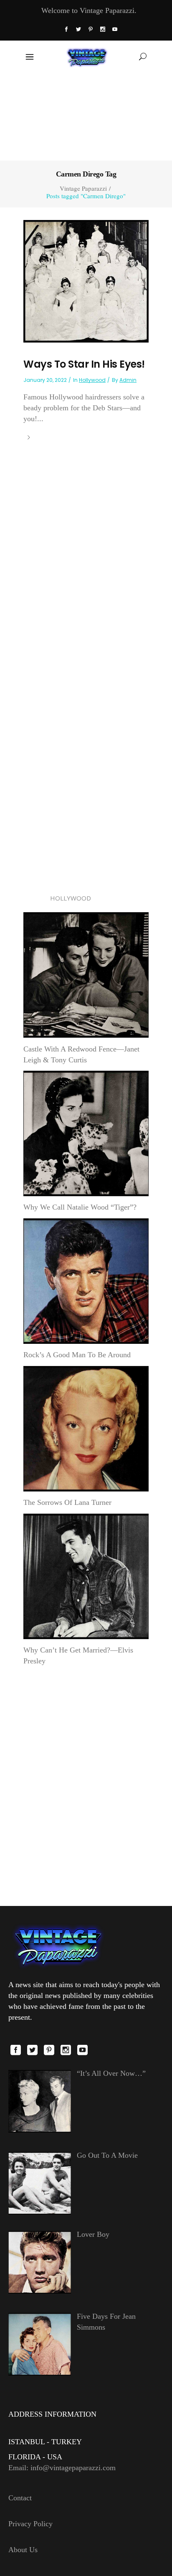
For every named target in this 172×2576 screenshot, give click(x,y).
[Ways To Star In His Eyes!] (86, 281)
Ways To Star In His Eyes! (84, 364)
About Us (23, 2550)
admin (128, 380)
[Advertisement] (86, 116)
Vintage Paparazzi (83, 188)
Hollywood (92, 380)
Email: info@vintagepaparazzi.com (62, 2468)
